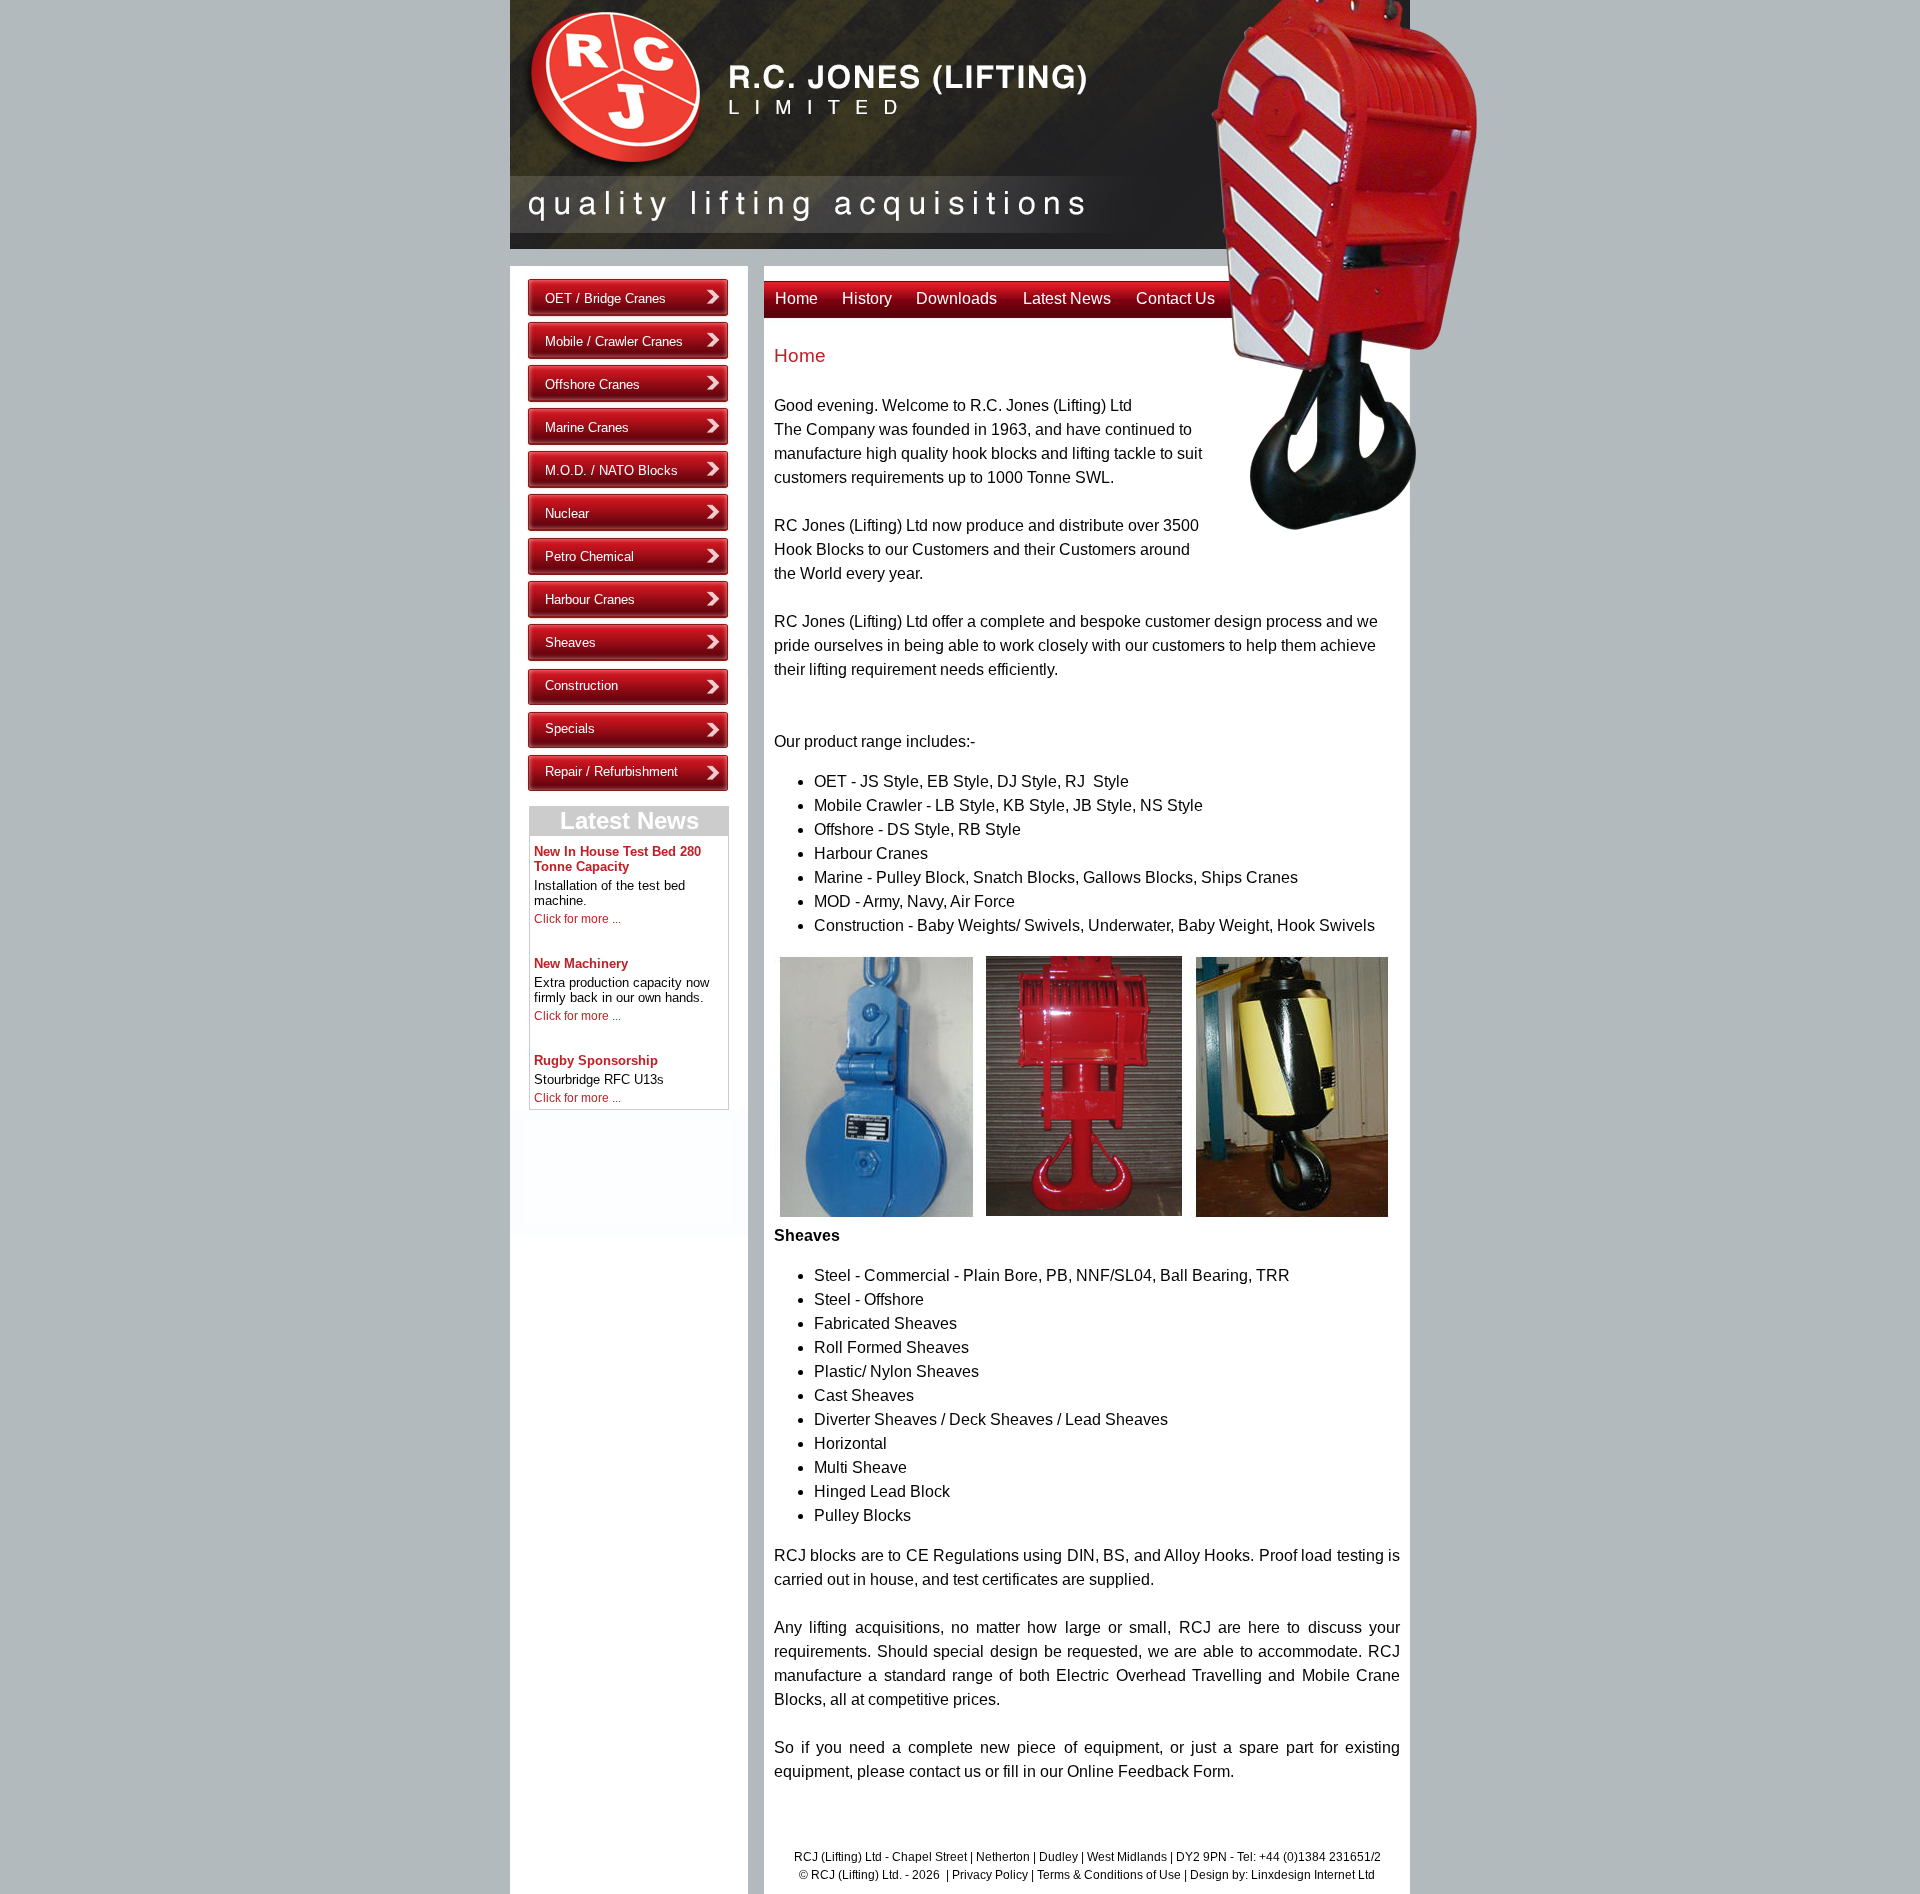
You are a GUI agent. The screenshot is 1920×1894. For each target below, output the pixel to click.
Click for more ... (577, 919)
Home (796, 298)
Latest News (1067, 298)
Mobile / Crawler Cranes (614, 341)
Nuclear (567, 513)
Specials (570, 728)
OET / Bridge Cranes (605, 298)
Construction (581, 685)
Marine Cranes (587, 427)
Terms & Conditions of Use (1109, 1875)
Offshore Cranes (592, 384)
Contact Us (1175, 298)
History (867, 298)
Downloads (956, 298)
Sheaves (570, 642)
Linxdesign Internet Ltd (1313, 1875)
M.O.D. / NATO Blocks (611, 470)
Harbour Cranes (590, 599)
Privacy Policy (990, 1875)
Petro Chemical (589, 556)
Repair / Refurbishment (611, 771)
